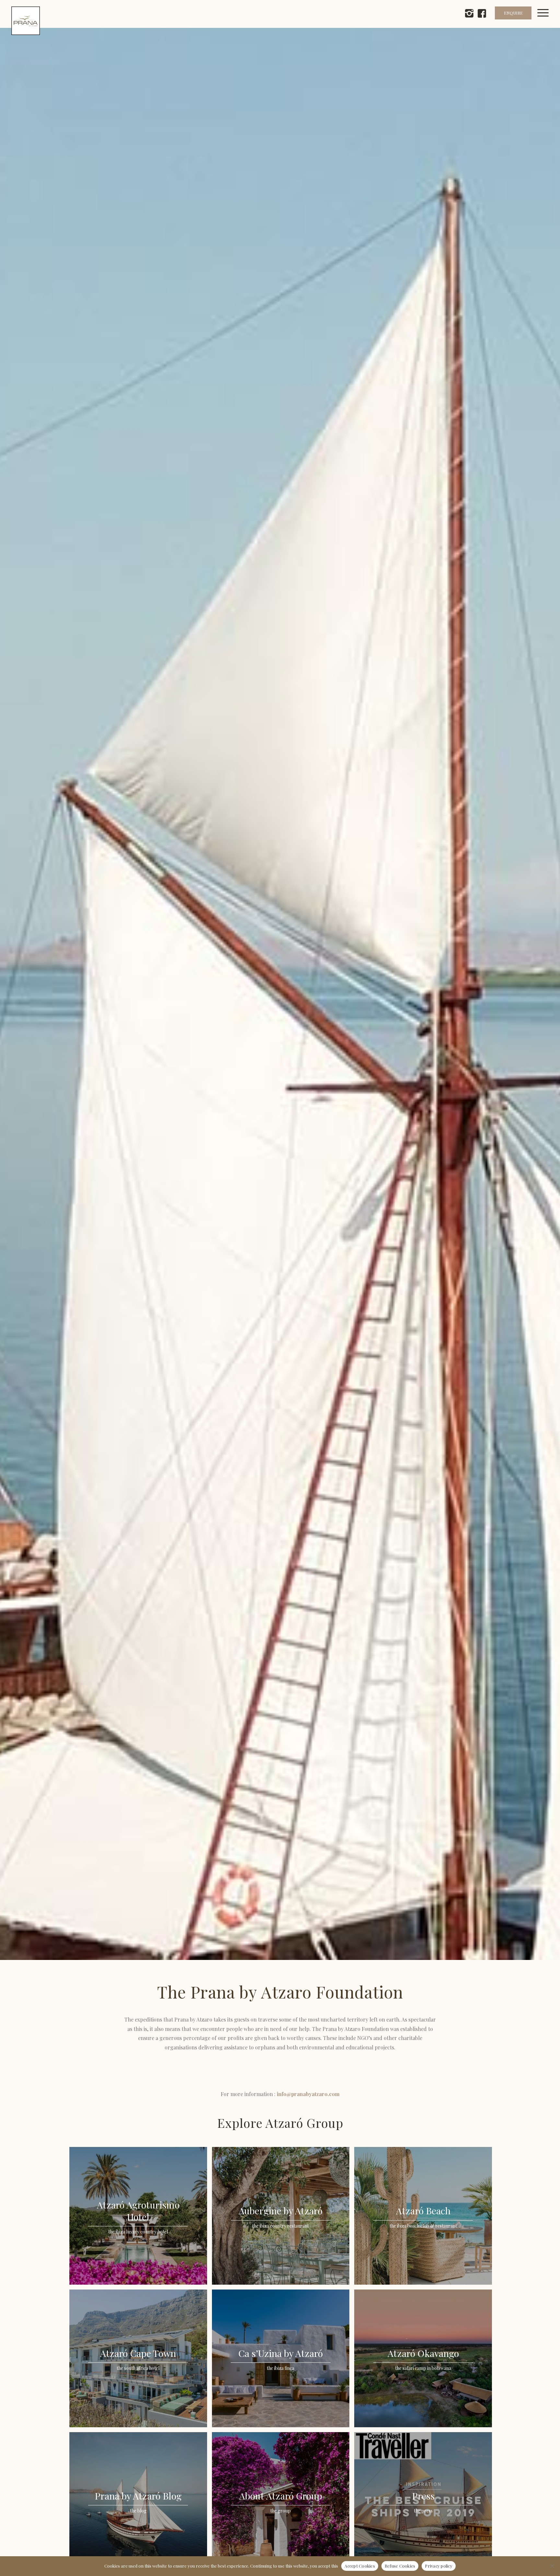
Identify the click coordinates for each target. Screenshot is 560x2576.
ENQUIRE (513, 13)
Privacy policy (439, 2566)
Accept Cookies (360, 2566)
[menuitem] (547, 21)
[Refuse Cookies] (552, 2566)
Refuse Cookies (400, 2566)
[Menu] (547, 21)
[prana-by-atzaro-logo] (26, 21)
